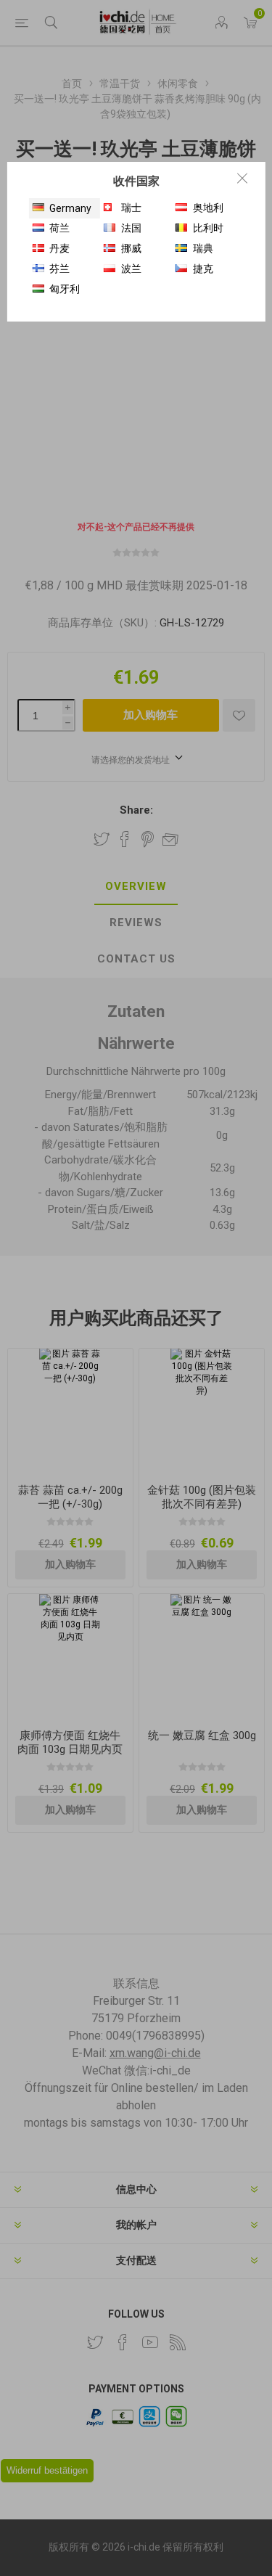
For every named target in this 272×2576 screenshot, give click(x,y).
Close (242, 178)
